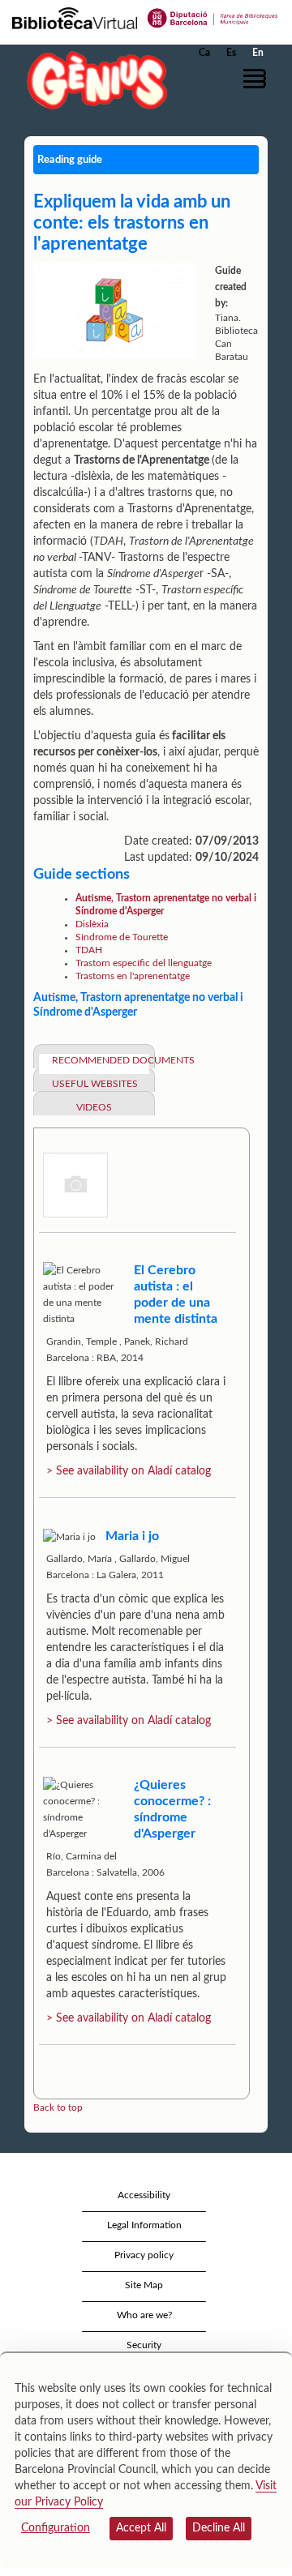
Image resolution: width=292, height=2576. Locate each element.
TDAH (89, 950)
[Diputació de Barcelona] (213, 17)
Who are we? (144, 2315)
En (258, 53)
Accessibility (144, 2195)
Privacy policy (144, 2255)
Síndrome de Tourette (122, 937)
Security (144, 2345)
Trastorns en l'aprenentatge (133, 976)
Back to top (58, 2107)
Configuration (56, 2528)
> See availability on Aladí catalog (129, 1471)
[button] (258, 79)
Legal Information (144, 2225)
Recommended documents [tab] (101, 1060)
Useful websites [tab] (95, 1084)
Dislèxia (92, 924)
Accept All (141, 2528)
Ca (204, 53)
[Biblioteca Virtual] (75, 17)
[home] (93, 80)
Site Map (144, 2285)
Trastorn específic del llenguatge (144, 963)
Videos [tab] (94, 1107)
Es (231, 53)
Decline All (219, 2528)
